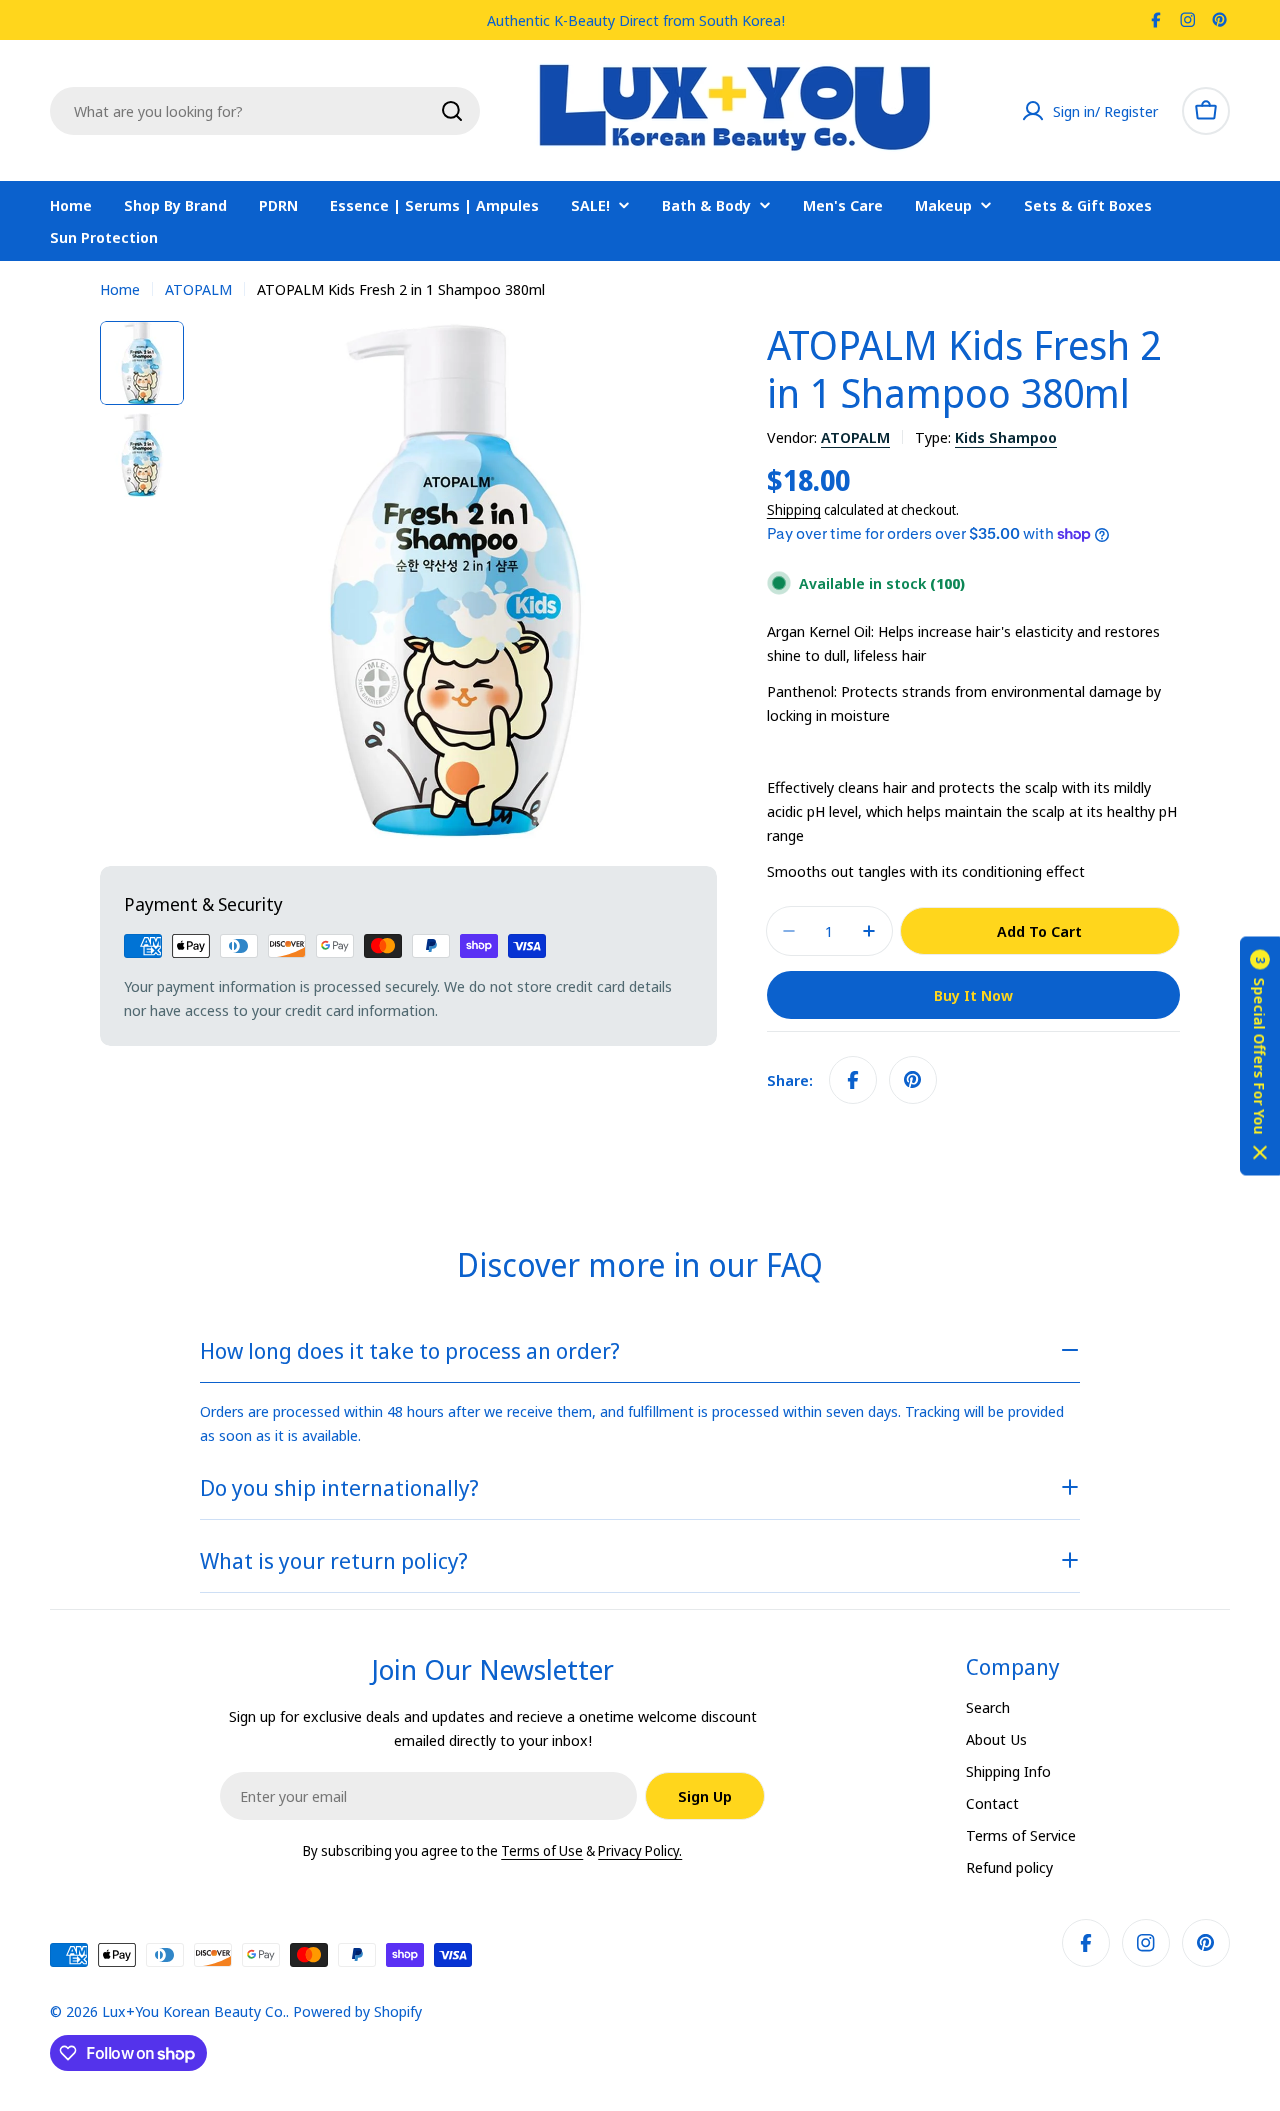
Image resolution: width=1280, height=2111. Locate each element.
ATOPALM (198, 289)
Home (120, 289)
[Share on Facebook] (853, 1080)
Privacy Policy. (640, 1850)
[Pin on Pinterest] (913, 1080)
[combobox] (265, 111)
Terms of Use (542, 1850)
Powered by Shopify (357, 2011)
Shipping (794, 510)
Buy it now (973, 995)
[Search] (452, 111)
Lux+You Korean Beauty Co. (194, 2011)
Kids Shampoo (1006, 437)
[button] (1260, 1055)
